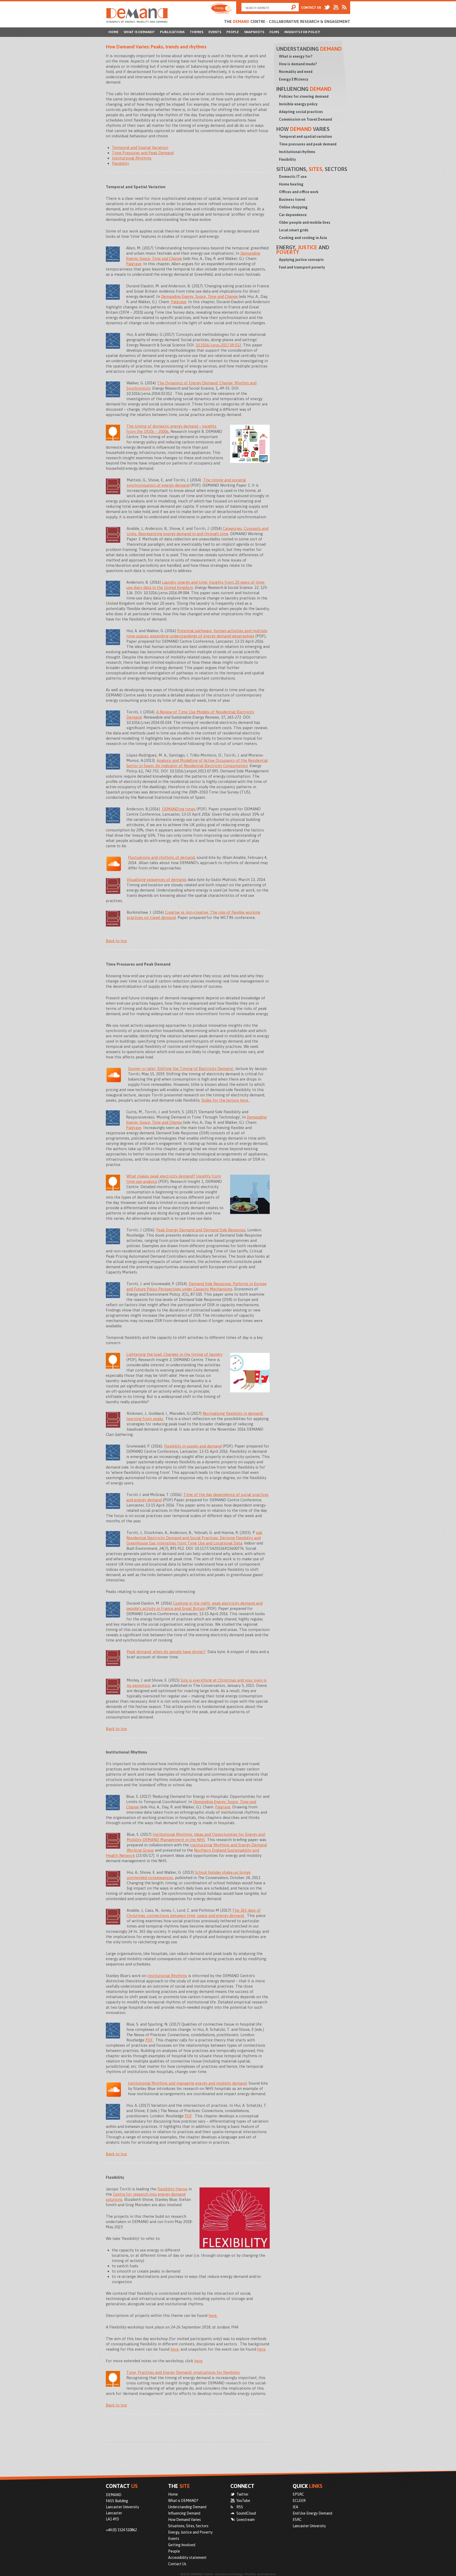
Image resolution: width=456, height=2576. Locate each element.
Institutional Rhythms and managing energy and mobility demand (187, 2083)
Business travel (292, 200)
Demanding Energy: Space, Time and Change (199, 296)
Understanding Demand (187, 2507)
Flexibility (120, 163)
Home (113, 32)
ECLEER (299, 2501)
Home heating (291, 184)
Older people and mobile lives (305, 222)
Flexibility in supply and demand (193, 1446)
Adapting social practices (301, 112)
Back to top (116, 941)
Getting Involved (182, 2545)
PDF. (149, 2040)
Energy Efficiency (294, 79)
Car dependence (293, 215)
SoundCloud (246, 2513)
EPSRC (298, 2494)
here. (213, 2315)
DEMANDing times (179, 809)
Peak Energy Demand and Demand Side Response (201, 1230)
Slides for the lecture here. (226, 1100)
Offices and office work (299, 192)
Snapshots (254, 32)
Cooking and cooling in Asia (303, 238)
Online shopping (293, 207)
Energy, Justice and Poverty (190, 2532)
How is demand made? (298, 64)
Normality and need (296, 72)
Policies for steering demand (304, 96)
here (261, 2349)
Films (274, 32)
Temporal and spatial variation (305, 137)
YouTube (243, 2501)
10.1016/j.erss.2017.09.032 (218, 345)
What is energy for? (296, 56)
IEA (295, 2507)
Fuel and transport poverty (302, 267)
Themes (196, 32)
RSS (240, 2507)
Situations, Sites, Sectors (188, 2526)
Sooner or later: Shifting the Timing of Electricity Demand (181, 1069)
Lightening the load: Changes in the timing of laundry (174, 1354)
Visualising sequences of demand (156, 880)
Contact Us (311, 8)
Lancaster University (309, 2526)
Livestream (246, 2520)
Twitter (243, 2494)
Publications (172, 32)
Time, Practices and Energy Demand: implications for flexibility (183, 2372)
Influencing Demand (184, 2513)
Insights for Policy (302, 32)
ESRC (297, 2520)
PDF (188, 2116)
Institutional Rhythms (132, 158)
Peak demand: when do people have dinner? (166, 1652)
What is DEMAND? (139, 32)
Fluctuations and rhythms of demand (161, 857)
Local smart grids (294, 230)
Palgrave (134, 264)
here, (175, 2349)
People (233, 32)
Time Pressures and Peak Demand (143, 153)
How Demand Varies (184, 2520)
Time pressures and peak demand (308, 144)
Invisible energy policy (298, 104)
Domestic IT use (293, 177)
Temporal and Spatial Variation (140, 147)
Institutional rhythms (297, 152)
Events (215, 32)
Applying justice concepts (301, 260)
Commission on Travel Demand (305, 119)
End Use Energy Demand (312, 2513)
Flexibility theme (172, 2189)
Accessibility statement (187, 2558)
